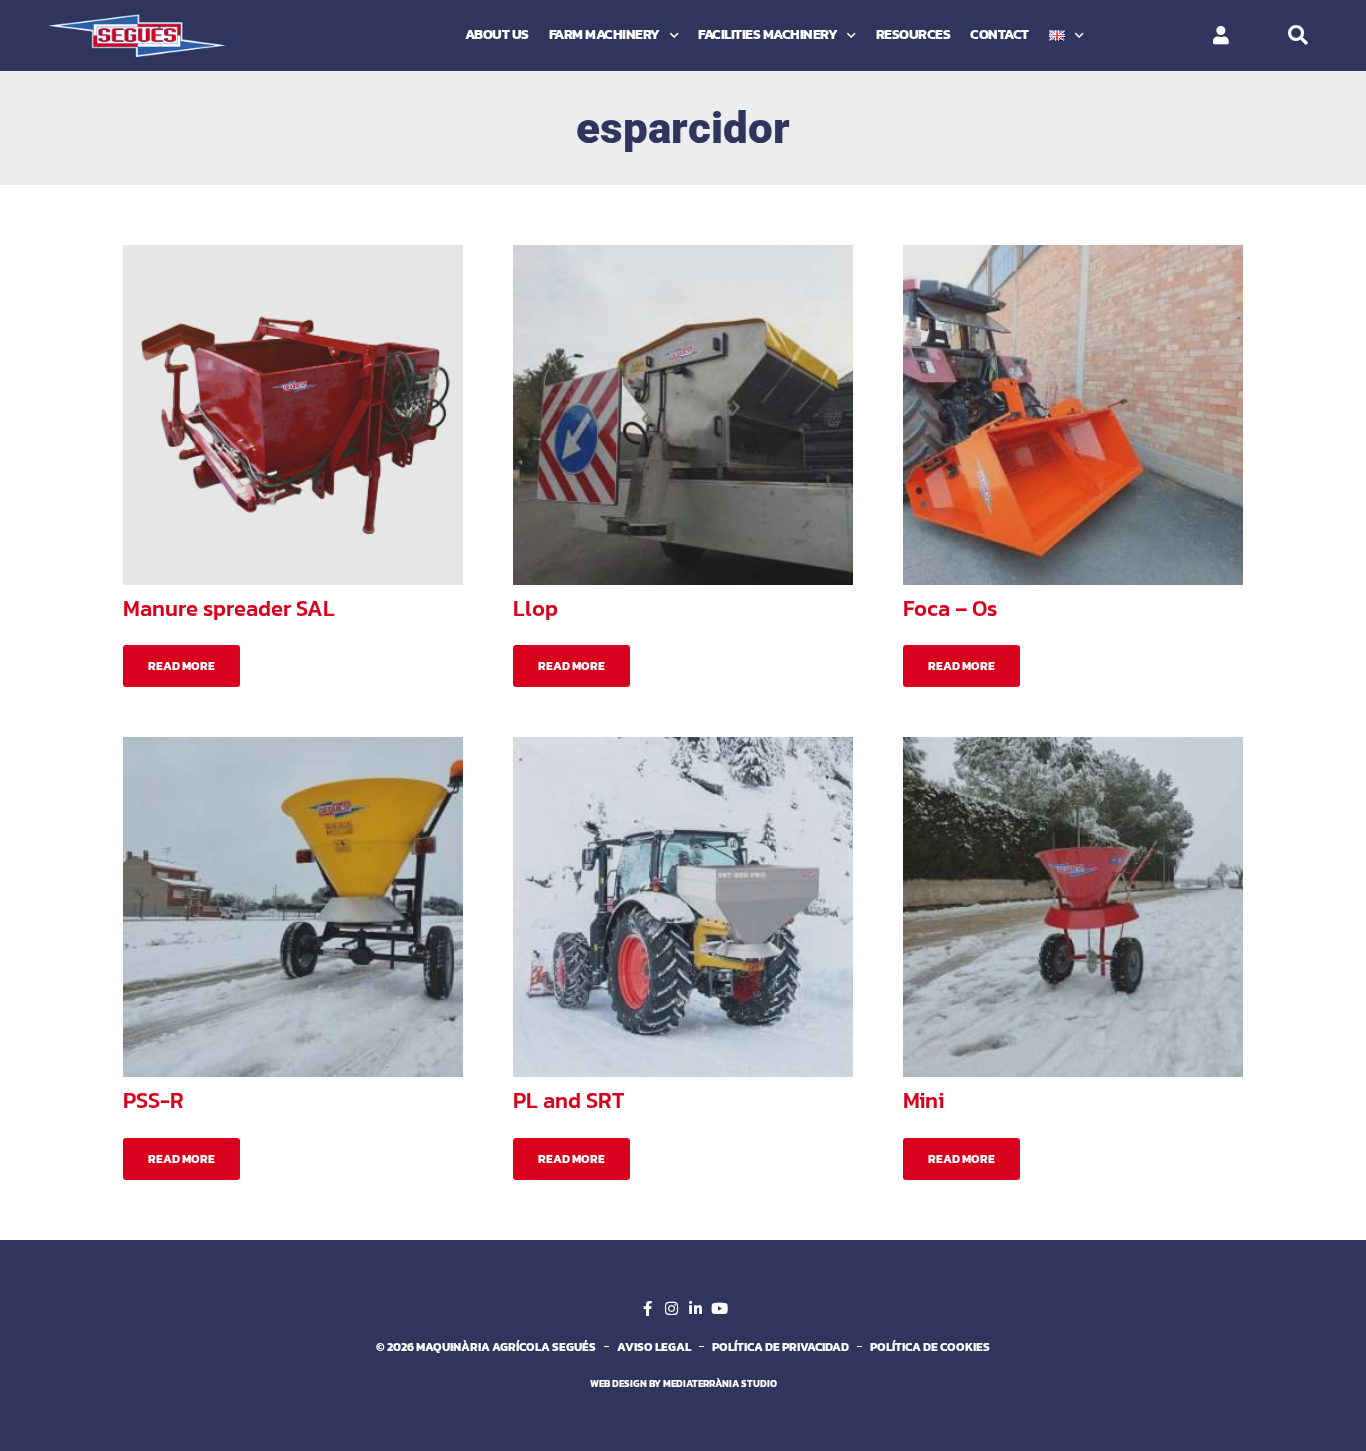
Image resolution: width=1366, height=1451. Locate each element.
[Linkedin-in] (695, 1309)
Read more (181, 666)
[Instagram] (671, 1309)
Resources (913, 34)
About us (497, 34)
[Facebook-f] (647, 1309)
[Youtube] (719, 1309)
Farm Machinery (604, 34)
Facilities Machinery (767, 34)
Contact (999, 34)
